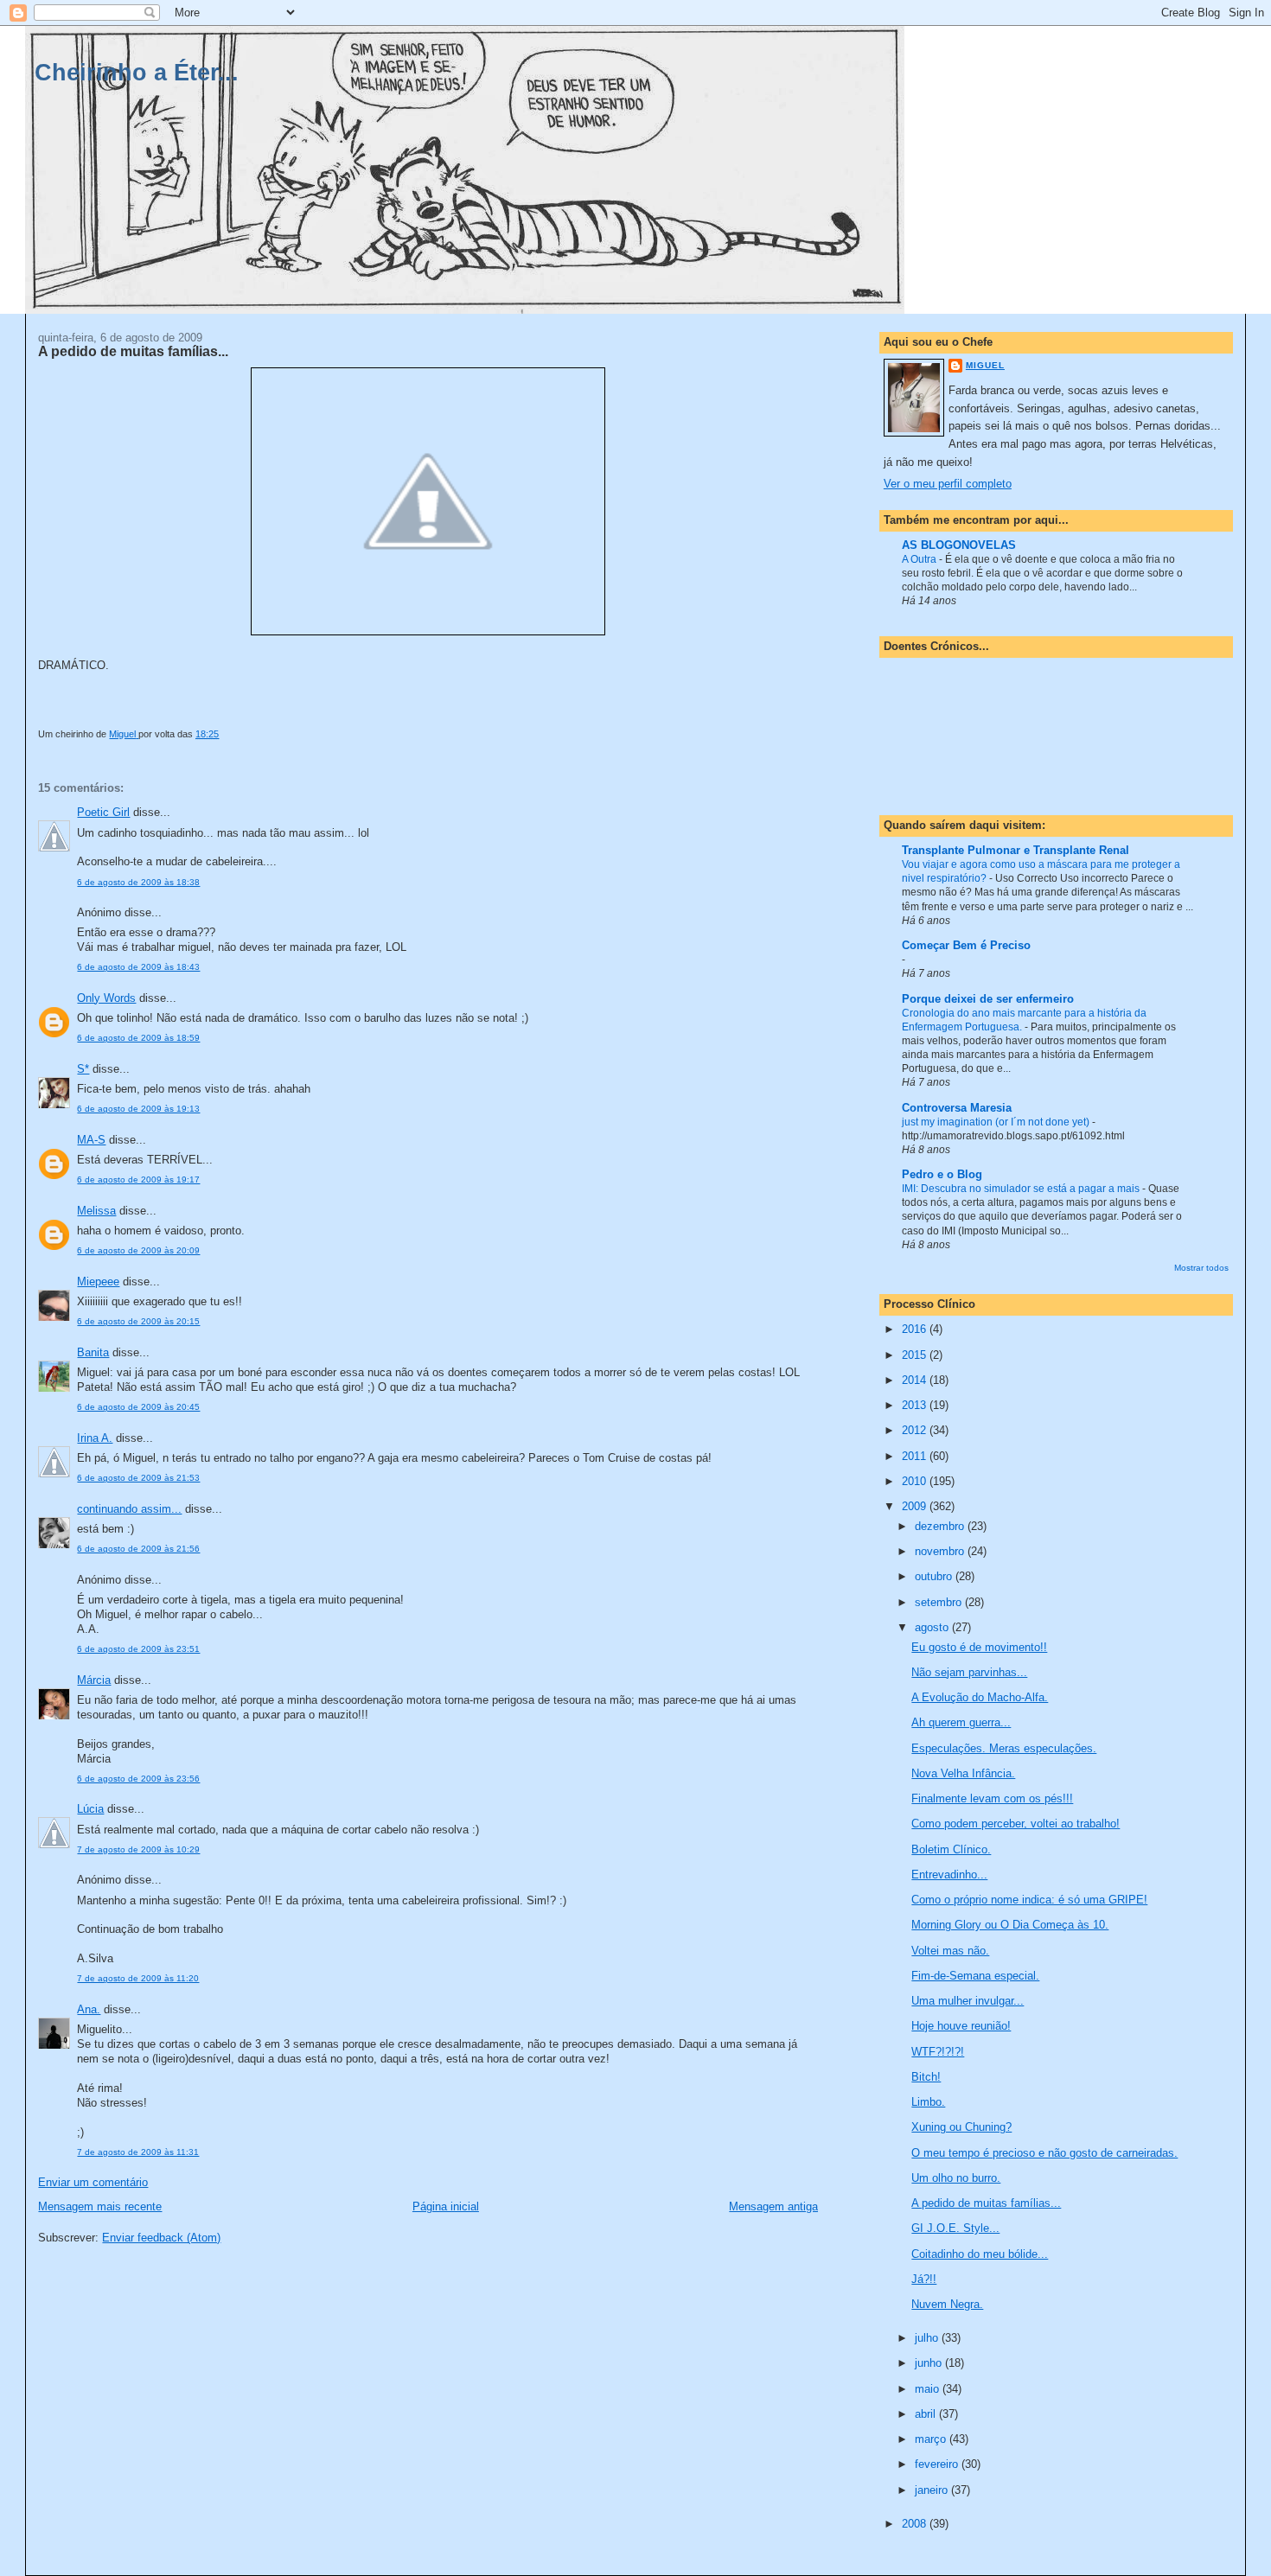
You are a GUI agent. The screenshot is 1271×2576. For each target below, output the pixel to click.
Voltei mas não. (950, 1951)
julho (928, 2338)
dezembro (941, 1526)
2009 (916, 1506)
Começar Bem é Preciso (966, 945)
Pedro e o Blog (942, 1174)
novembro (941, 1551)
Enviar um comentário (93, 2182)
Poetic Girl (103, 812)
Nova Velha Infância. (963, 1773)
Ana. (89, 2009)
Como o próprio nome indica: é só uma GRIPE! (1029, 1900)
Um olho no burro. (956, 2178)
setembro (940, 1602)
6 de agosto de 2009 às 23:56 (138, 1779)
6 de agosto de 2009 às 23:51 (138, 1649)
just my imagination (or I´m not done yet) (997, 1122)
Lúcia (90, 1809)
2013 (916, 1405)
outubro (935, 1576)
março (932, 2439)
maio (929, 2389)
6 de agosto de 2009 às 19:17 (138, 1180)
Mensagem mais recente (100, 2206)
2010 (916, 1481)
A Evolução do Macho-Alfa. (980, 1697)
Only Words (106, 998)
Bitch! (926, 2077)
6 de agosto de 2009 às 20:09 (138, 1250)
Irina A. (95, 1438)
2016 (916, 1329)
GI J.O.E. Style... (955, 2228)
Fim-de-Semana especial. (975, 1976)
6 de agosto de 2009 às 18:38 (138, 882)
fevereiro (938, 2464)
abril (927, 2414)
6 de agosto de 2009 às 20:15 (138, 1321)
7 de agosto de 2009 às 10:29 (138, 1849)
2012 (916, 1430)
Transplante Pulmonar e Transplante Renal (1016, 850)
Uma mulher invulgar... (968, 2001)
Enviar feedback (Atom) (161, 2238)
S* (83, 1069)
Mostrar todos (1201, 1268)
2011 (916, 1456)
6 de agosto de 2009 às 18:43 (138, 967)
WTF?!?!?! (938, 2052)
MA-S (91, 1140)
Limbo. (928, 2102)
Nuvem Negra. (947, 2304)
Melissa (96, 1211)
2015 (916, 1355)
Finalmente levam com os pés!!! (992, 1798)
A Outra (920, 559)
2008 (916, 2524)
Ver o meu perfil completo (948, 484)
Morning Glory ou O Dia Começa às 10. (1010, 1925)
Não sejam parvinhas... (969, 1672)
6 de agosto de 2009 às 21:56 (138, 1549)
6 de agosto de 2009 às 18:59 (138, 1038)
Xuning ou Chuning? (961, 2127)
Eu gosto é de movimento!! (979, 1647)
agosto (933, 1627)
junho (930, 2363)
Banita (93, 1352)
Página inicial (446, 2206)
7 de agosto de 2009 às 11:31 (138, 2152)
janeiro (933, 2490)
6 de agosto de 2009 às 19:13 (138, 1109)
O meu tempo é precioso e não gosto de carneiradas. (1044, 2153)
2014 (916, 1380)
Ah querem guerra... (961, 1722)
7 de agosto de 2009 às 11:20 (138, 1978)
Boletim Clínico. (951, 1849)
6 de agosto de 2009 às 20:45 (138, 1407)
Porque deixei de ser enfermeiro (988, 999)
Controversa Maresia (957, 1108)
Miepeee (98, 1282)
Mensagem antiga (773, 2206)
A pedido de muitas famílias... (986, 2203)
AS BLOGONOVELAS (959, 545)
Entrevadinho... (949, 1875)
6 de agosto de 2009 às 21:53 (138, 1478)
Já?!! (924, 2279)
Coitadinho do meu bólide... (980, 2254)
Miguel (985, 365)
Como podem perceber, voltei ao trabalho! (1016, 1824)
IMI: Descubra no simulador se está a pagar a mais (1022, 1189)
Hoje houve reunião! (961, 2026)
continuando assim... (129, 1509)
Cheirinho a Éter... (137, 72)
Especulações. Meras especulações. (1004, 1748)
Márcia (94, 1680)
